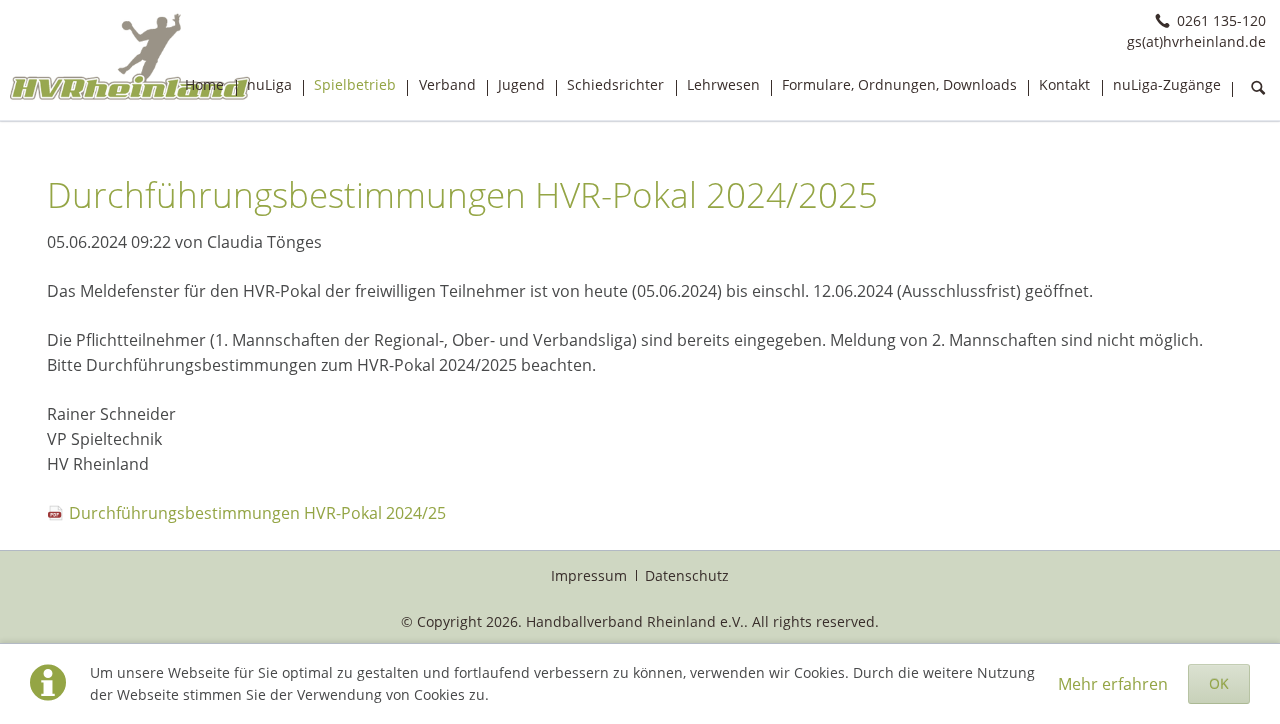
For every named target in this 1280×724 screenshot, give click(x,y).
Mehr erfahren (1113, 684)
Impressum (589, 575)
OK (1219, 683)
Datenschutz (687, 575)
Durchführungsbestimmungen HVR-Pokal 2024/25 (257, 513)
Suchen (1258, 89)
